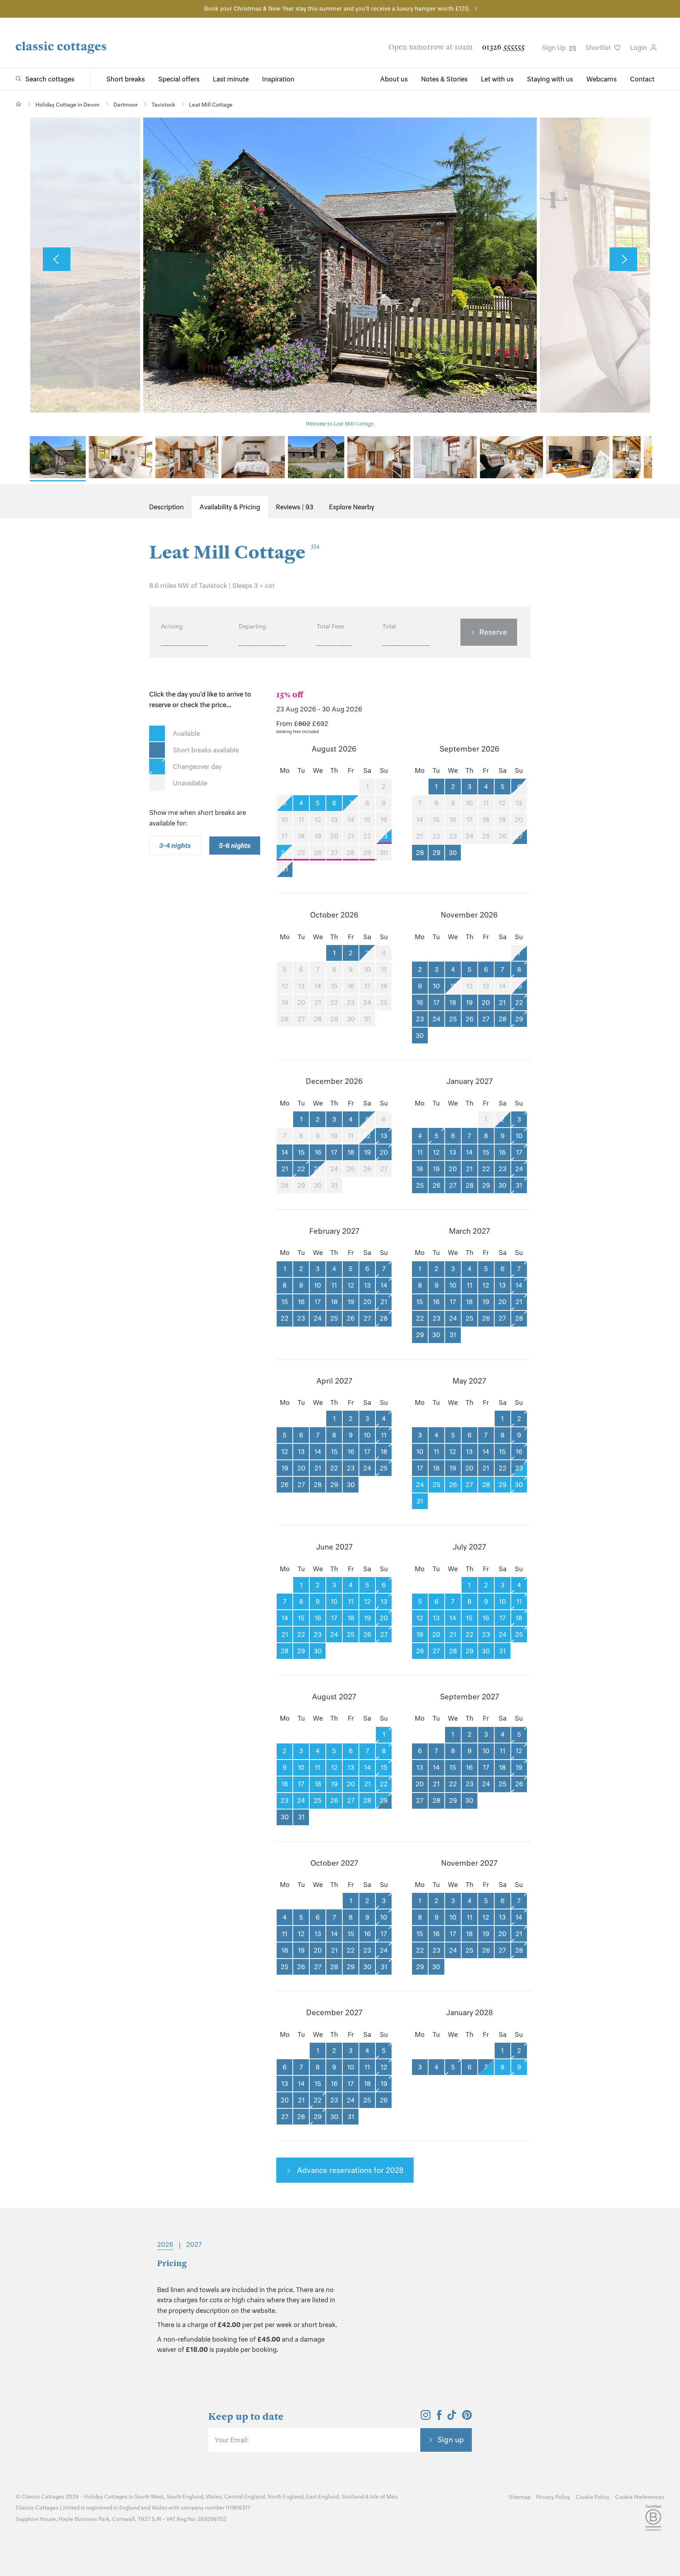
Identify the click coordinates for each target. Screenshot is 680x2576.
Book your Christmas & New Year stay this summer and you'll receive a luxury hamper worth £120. (337, 9)
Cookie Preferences (640, 2497)
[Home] (19, 104)
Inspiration (278, 79)
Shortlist (599, 48)
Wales (214, 2497)
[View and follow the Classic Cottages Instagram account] (426, 2418)
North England (285, 2497)
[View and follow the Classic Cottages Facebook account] (439, 2418)
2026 (165, 2244)
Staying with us (550, 79)
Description (166, 507)
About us (394, 79)
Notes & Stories (444, 79)
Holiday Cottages (106, 2497)
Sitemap (520, 2497)
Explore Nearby (352, 507)
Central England (245, 2497)
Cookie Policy (593, 2497)
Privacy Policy (553, 2497)
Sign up (451, 2440)
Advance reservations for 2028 (349, 2170)
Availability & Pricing (230, 507)
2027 (194, 2244)
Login (639, 48)
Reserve (493, 632)
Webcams (601, 79)
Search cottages (50, 79)
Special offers (179, 79)
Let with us (497, 79)
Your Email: (232, 2440)
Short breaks (126, 79)
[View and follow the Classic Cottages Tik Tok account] (452, 2418)
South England (185, 2497)
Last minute (231, 79)
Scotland (353, 2497)
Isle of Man (384, 2497)
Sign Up (555, 48)
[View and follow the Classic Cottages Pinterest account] (467, 2418)
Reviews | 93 (295, 507)
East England (322, 2497)
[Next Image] (623, 259)
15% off (290, 695)
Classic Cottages (43, 2497)
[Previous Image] (57, 259)
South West (149, 2497)
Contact (642, 79)
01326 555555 (503, 47)
